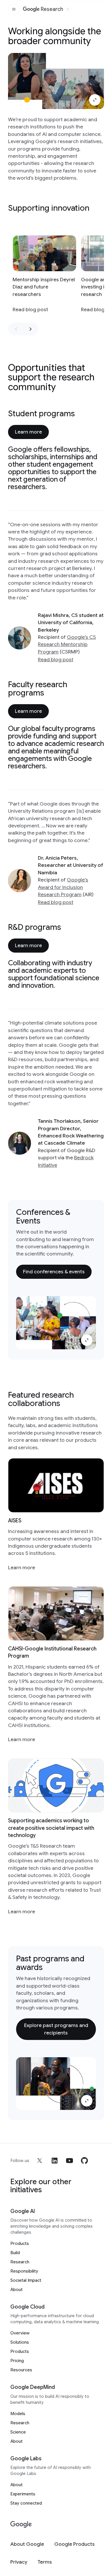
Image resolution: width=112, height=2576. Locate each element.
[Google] (21, 2525)
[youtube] (69, 2161)
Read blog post (56, 660)
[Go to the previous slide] (16, 329)
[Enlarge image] (95, 100)
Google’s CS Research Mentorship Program (67, 644)
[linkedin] (55, 2161)
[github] (84, 2161)
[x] (40, 2161)
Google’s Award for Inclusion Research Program (63, 887)
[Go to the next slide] (30, 329)
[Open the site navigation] (14, 9)
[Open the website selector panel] (68, 9)
